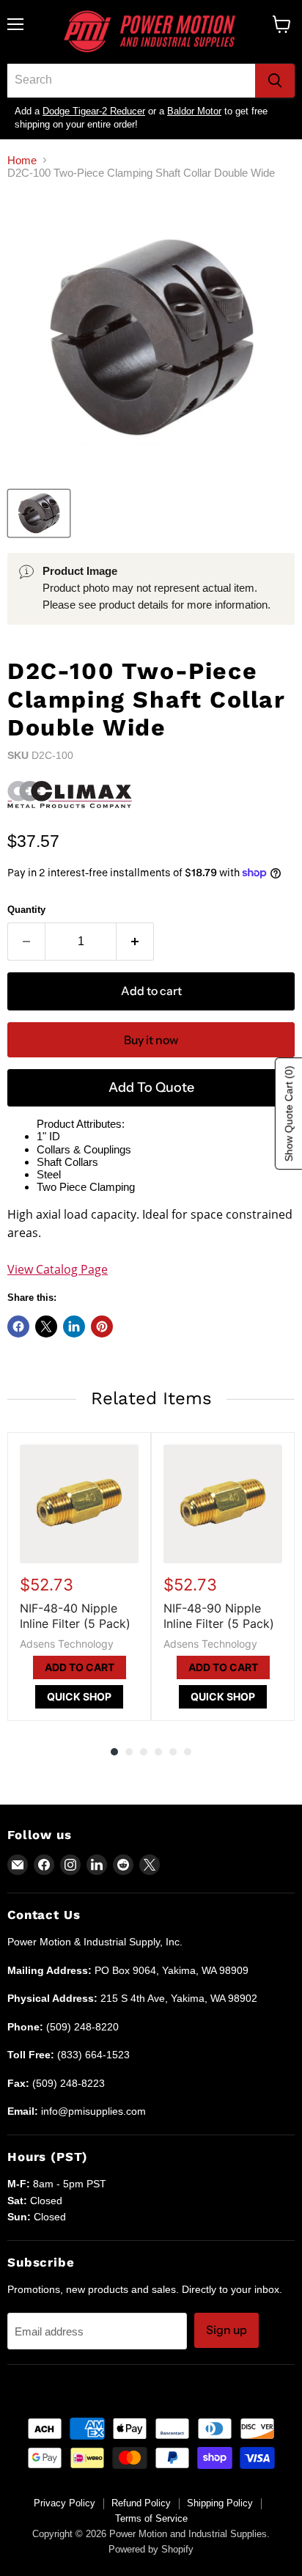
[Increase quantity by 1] (135, 942)
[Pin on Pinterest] (102, 1326)
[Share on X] (46, 1326)
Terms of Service (151, 2518)
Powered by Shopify (151, 2549)
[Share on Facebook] (18, 1326)
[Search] (275, 81)
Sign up (226, 2330)
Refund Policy (141, 2503)
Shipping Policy (220, 2503)
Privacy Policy (65, 2503)
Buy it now (151, 1040)
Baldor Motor (194, 111)
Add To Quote (151, 1087)
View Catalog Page (58, 1269)
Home (22, 160)
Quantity (26, 910)
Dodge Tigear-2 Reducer (94, 111)
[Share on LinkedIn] (74, 1326)
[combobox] (131, 81)
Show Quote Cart (289, 1113)
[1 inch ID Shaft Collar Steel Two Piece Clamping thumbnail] (39, 513)
